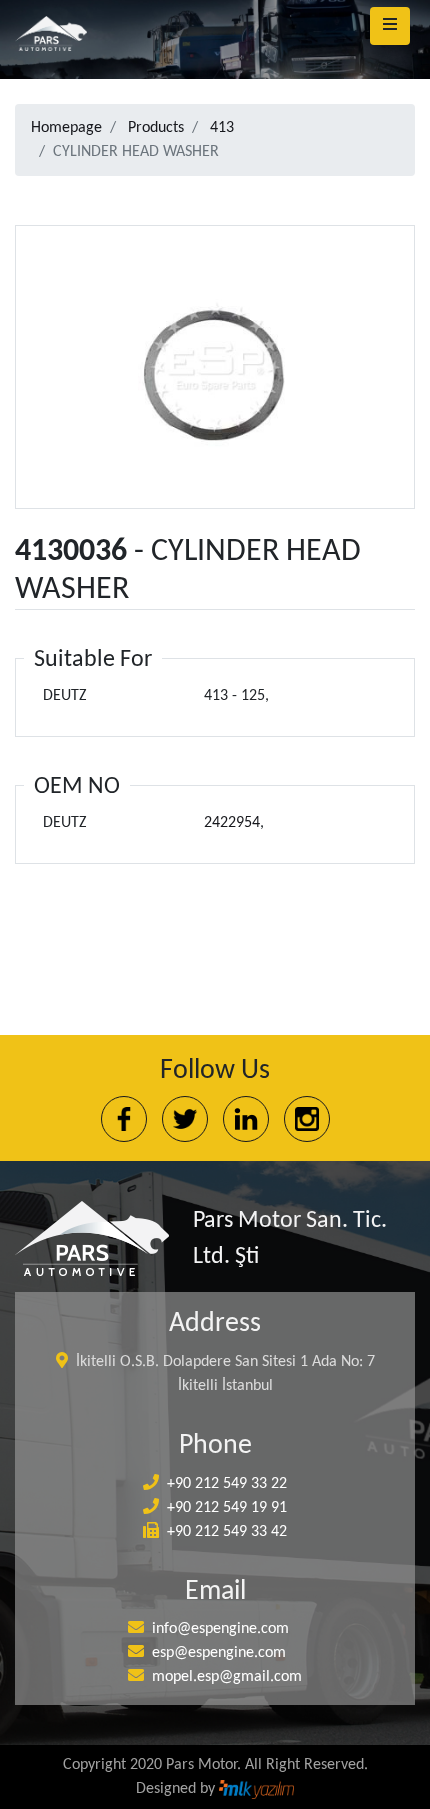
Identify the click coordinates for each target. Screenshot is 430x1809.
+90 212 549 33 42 (227, 1532)
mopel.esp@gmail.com (227, 1677)
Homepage (66, 128)
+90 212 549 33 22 (227, 1484)
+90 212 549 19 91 (227, 1508)
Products (156, 128)
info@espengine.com (220, 1629)
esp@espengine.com (219, 1653)
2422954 (232, 823)
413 (222, 128)
